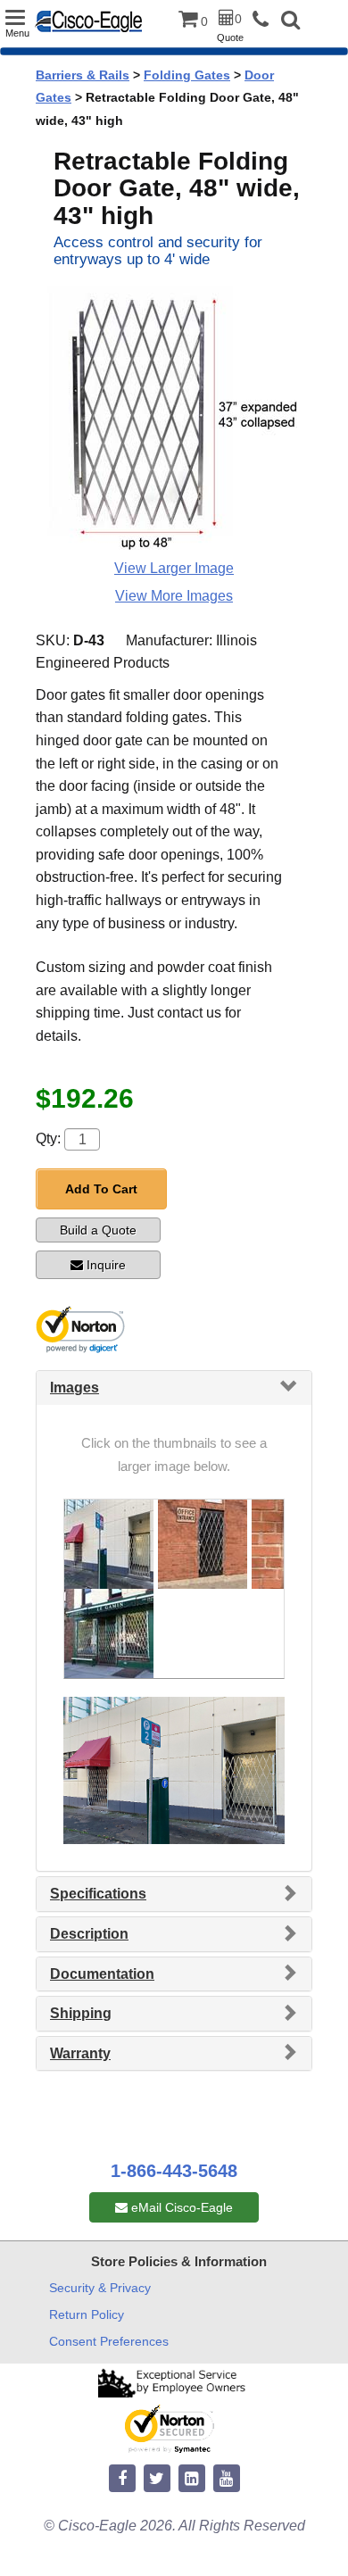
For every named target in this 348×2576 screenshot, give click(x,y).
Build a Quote (98, 1230)
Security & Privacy (100, 2288)
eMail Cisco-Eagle (180, 2207)
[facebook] (122, 2479)
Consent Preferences (109, 2341)
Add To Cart (101, 1189)
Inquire (106, 1265)
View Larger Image (174, 568)
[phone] (265, 20)
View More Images (174, 596)
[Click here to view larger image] (174, 420)
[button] (290, 22)
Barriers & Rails (83, 75)
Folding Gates (187, 75)
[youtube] (227, 2479)
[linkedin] (192, 2479)
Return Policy (87, 2314)
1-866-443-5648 (174, 2171)
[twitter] (157, 2479)
